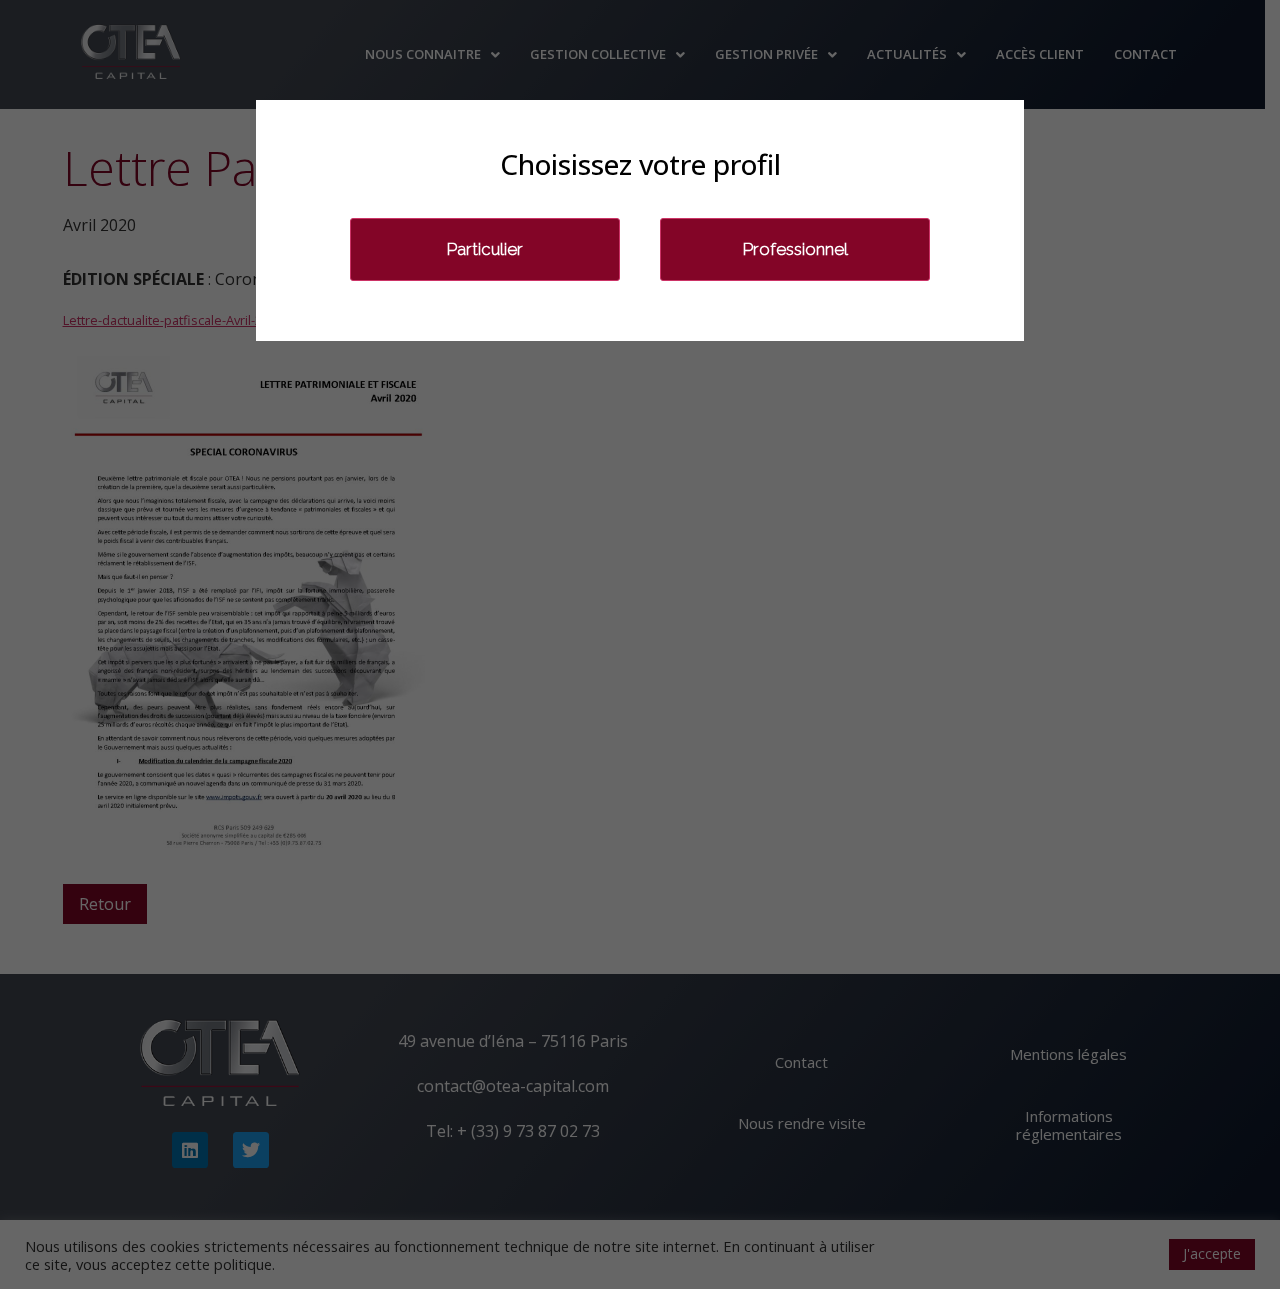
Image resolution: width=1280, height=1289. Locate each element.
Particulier (485, 249)
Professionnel (795, 249)
